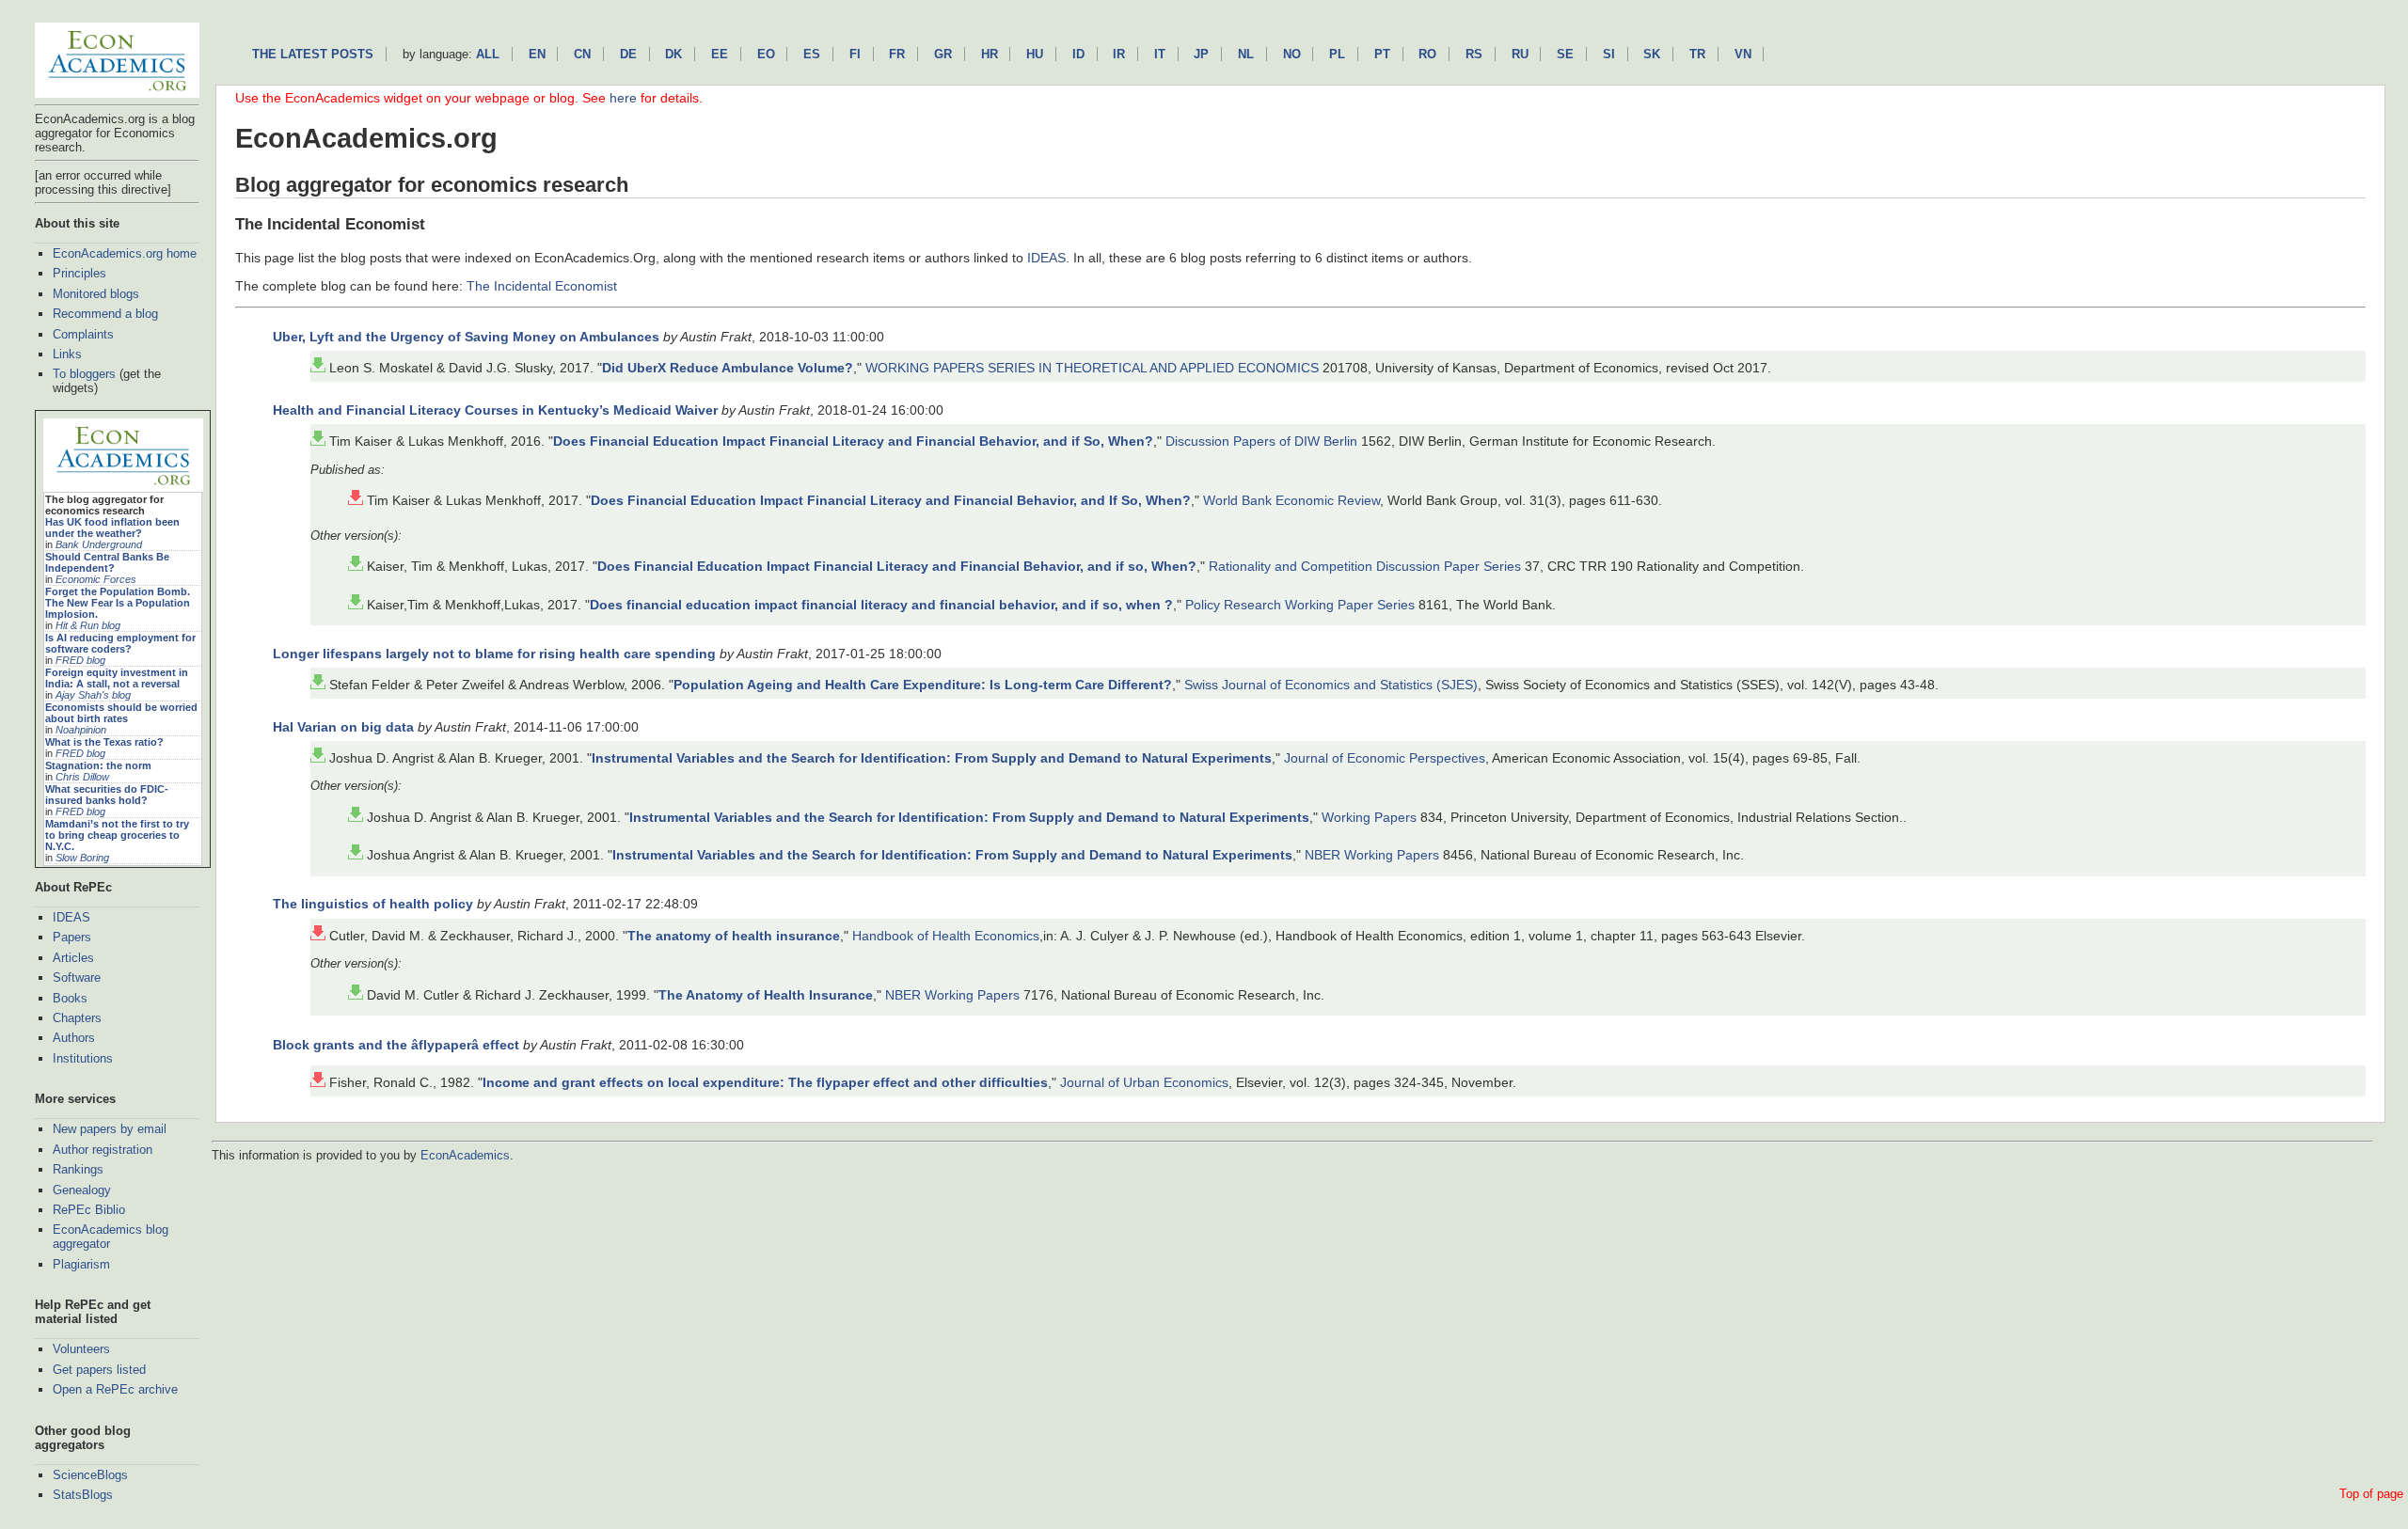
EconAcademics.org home (125, 253)
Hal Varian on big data (343, 727)
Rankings (78, 1169)
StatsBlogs (83, 1495)
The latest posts (313, 54)
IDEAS (71, 917)
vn (1743, 54)
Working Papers (1369, 817)
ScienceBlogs (90, 1475)
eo (766, 54)
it (1160, 54)
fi (855, 54)
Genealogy (82, 1190)
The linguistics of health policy (373, 904)
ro (1427, 54)
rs (1474, 54)
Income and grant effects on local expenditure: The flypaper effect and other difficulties (765, 1082)
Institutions (83, 1058)
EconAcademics (465, 1155)
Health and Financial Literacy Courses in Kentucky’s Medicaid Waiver (495, 410)
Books (70, 998)
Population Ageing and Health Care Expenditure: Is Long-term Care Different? (923, 685)
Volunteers (81, 1349)
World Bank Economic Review (1291, 500)
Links (67, 354)
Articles (73, 958)
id (1078, 54)
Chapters (77, 1018)
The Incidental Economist (542, 286)
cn (582, 54)
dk (673, 54)
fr (897, 54)
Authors (74, 1038)
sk (1652, 54)
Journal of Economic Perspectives (1385, 758)
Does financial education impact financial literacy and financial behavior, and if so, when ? (881, 605)
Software (77, 977)
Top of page (2371, 1494)
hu (1035, 54)
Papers (72, 937)
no (1292, 54)
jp (1201, 54)
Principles (79, 273)
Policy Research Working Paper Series (1300, 605)
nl (1246, 54)
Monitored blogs (96, 294)
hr (990, 54)
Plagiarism (81, 1264)
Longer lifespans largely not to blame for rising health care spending (494, 654)
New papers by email (110, 1129)
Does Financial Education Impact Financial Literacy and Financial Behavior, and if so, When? (897, 566)
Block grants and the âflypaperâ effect (396, 1045)
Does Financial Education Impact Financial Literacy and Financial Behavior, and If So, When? (891, 500)
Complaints (83, 334)
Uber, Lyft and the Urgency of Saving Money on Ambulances (466, 337)
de (628, 54)
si (1609, 54)
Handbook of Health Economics (946, 936)
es (812, 54)
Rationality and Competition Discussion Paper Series (1365, 566)
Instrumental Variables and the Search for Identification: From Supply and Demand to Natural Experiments (932, 758)
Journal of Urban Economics (1144, 1082)
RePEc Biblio (89, 1210)
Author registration (103, 1150)
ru (1520, 54)
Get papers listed (99, 1370)
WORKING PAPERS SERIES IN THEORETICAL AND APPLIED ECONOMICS (1092, 368)
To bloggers (84, 374)
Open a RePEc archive (115, 1389)
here (623, 98)
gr (943, 54)
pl (1337, 54)
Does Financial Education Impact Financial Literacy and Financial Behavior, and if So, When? (853, 441)
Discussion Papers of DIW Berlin (1261, 441)
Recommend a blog (105, 314)
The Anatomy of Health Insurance (766, 995)
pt (1382, 54)
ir (1119, 54)
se (1565, 54)
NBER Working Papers (1372, 855)
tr (1697, 54)
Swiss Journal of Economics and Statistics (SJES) (1331, 685)
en (537, 54)
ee (720, 54)
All (488, 54)
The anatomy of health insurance (734, 936)
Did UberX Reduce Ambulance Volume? (728, 368)
